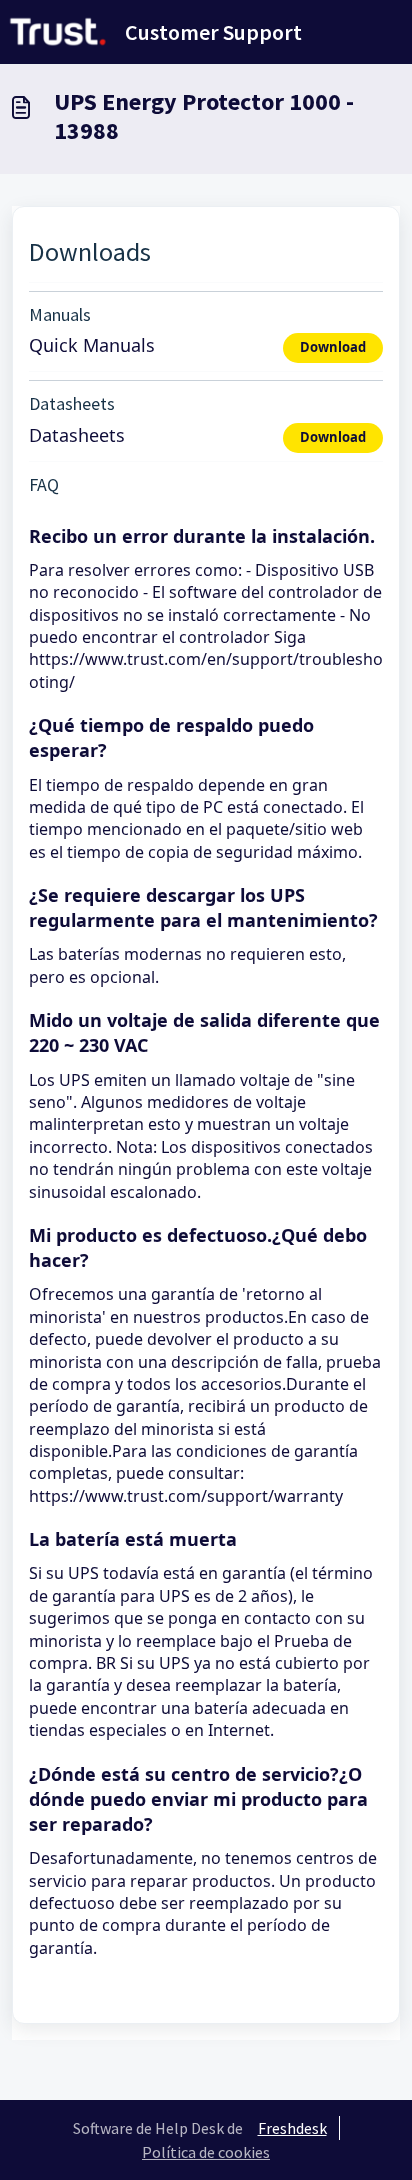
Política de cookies (206, 2152)
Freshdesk (292, 2128)
